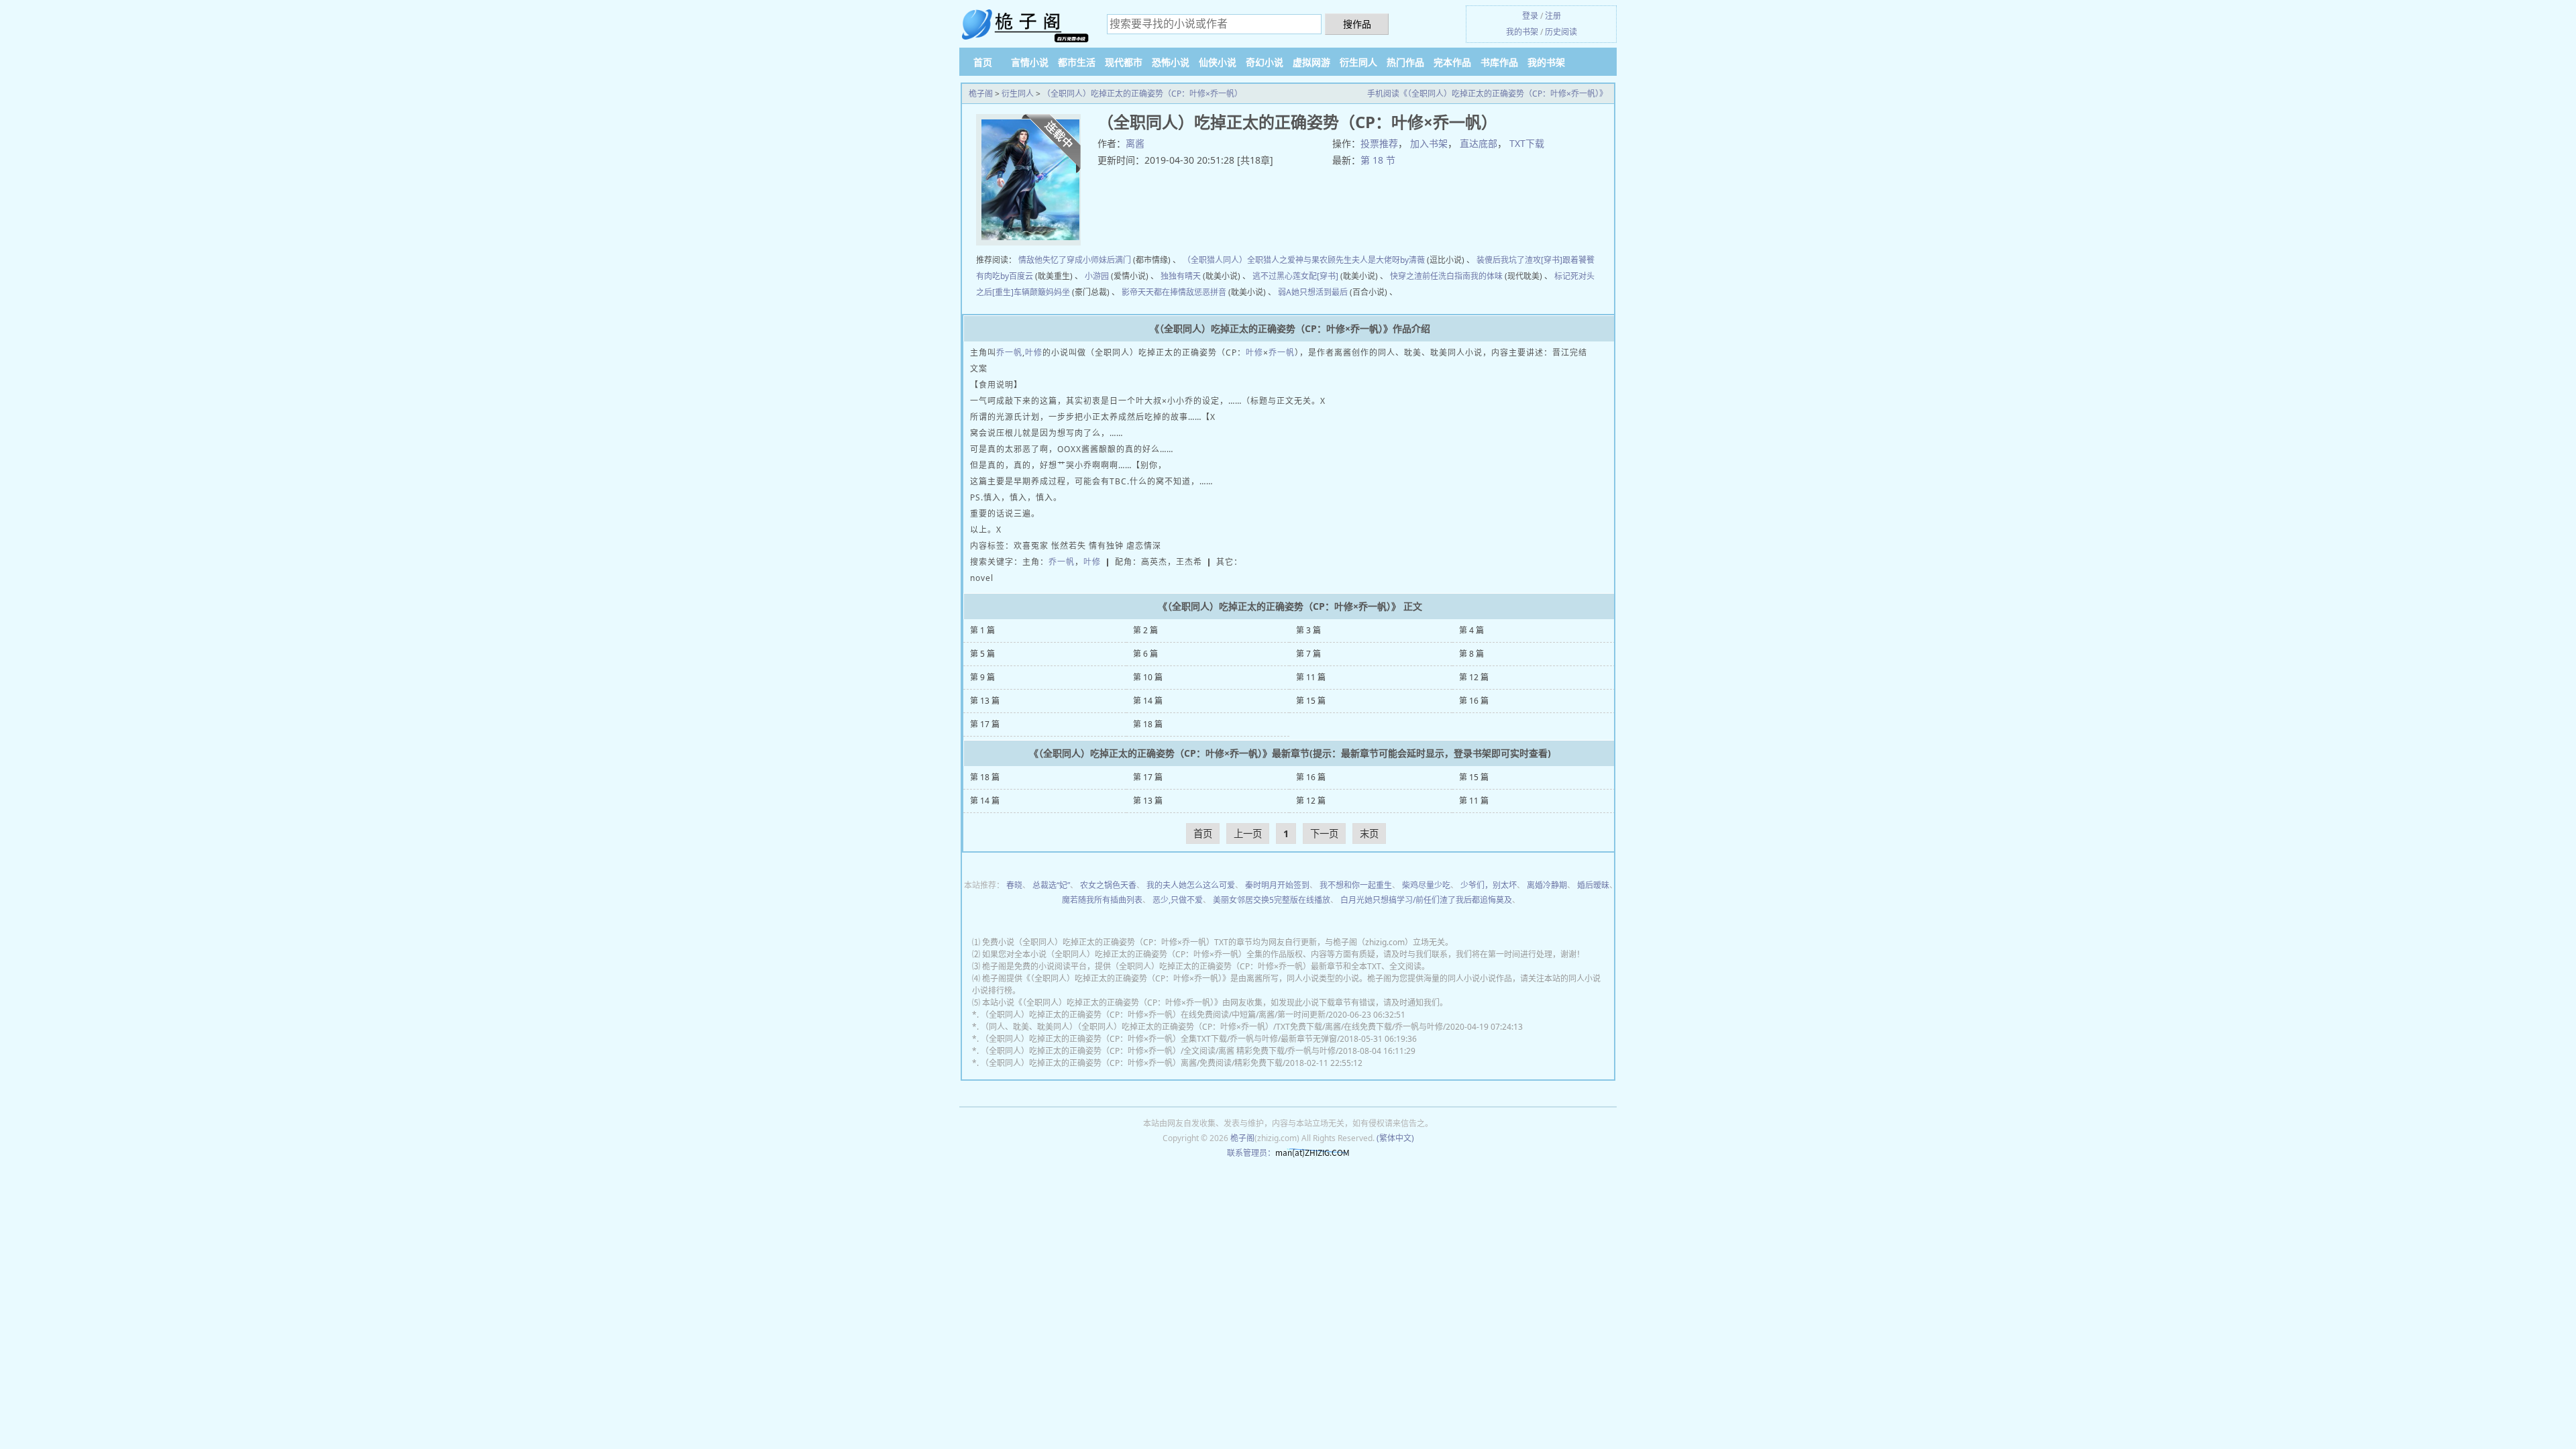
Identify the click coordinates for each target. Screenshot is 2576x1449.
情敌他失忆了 (1042, 260)
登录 (1530, 16)
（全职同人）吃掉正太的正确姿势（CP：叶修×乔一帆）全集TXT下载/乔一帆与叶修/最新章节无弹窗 (1159, 1039)
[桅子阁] (1026, 25)
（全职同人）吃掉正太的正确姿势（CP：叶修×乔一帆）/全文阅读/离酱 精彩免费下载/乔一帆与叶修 (1158, 1051)
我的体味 (1487, 276)
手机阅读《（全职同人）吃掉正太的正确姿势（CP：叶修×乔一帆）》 (1487, 94)
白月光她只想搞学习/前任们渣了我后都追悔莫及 (1426, 900)
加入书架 (1429, 143)
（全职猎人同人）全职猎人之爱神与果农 (1255, 260)
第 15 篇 (1311, 701)
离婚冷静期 (1547, 885)
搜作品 (1357, 24)
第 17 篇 (985, 724)
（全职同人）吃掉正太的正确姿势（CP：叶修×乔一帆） (1142, 94)
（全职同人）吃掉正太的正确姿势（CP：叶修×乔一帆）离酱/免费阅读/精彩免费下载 (1132, 1063)
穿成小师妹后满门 (1099, 260)
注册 (1553, 16)
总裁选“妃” (1051, 885)
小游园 (1097, 276)
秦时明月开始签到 (1277, 885)
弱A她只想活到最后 (1313, 292)
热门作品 (1405, 62)
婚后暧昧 (1593, 885)
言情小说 (1030, 62)
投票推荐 (1379, 143)
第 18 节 (1378, 160)
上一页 (1248, 834)
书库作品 (1499, 62)
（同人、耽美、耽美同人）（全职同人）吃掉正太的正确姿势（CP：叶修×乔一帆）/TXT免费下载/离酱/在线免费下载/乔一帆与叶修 (1212, 1027)
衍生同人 (1358, 62)
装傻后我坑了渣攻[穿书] (1519, 260)
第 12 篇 (1474, 677)
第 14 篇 (1148, 701)
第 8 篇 (1471, 654)
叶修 (1034, 353)
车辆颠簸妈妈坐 (1042, 292)
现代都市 (1124, 62)
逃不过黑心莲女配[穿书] (1295, 276)
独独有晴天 (1181, 276)
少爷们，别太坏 (1489, 885)
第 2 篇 (1145, 630)
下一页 (1324, 834)
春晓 (1014, 885)
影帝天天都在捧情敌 (1158, 292)
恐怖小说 (1171, 62)
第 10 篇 (1148, 677)
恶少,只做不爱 (1178, 900)
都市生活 (1077, 62)
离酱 (1135, 143)
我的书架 (1522, 32)
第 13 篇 (985, 701)
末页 (1369, 834)
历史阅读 (1561, 32)
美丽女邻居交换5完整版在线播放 (1272, 900)
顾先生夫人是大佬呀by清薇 (1376, 260)
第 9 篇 (982, 677)
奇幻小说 (1265, 62)
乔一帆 (1009, 353)
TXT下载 (1527, 143)
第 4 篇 (1471, 630)
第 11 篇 (1311, 677)
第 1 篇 (982, 630)
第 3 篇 (1308, 630)
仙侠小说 (1218, 62)
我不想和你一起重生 (1356, 885)
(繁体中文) (1395, 1138)
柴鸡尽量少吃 (1426, 885)
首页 (983, 62)
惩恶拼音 (1210, 292)
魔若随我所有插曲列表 (1102, 900)
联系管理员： (1251, 1153)
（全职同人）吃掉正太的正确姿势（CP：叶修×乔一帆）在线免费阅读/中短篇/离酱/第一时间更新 (1153, 1015)
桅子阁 (981, 94)
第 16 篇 (1474, 701)
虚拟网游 (1311, 62)
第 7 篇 (1308, 654)
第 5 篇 (982, 654)
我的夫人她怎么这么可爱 (1191, 885)
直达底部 (1479, 143)
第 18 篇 (1148, 724)
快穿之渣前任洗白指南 (1430, 276)
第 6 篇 (1145, 654)
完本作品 (1452, 62)
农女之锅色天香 (1108, 885)
